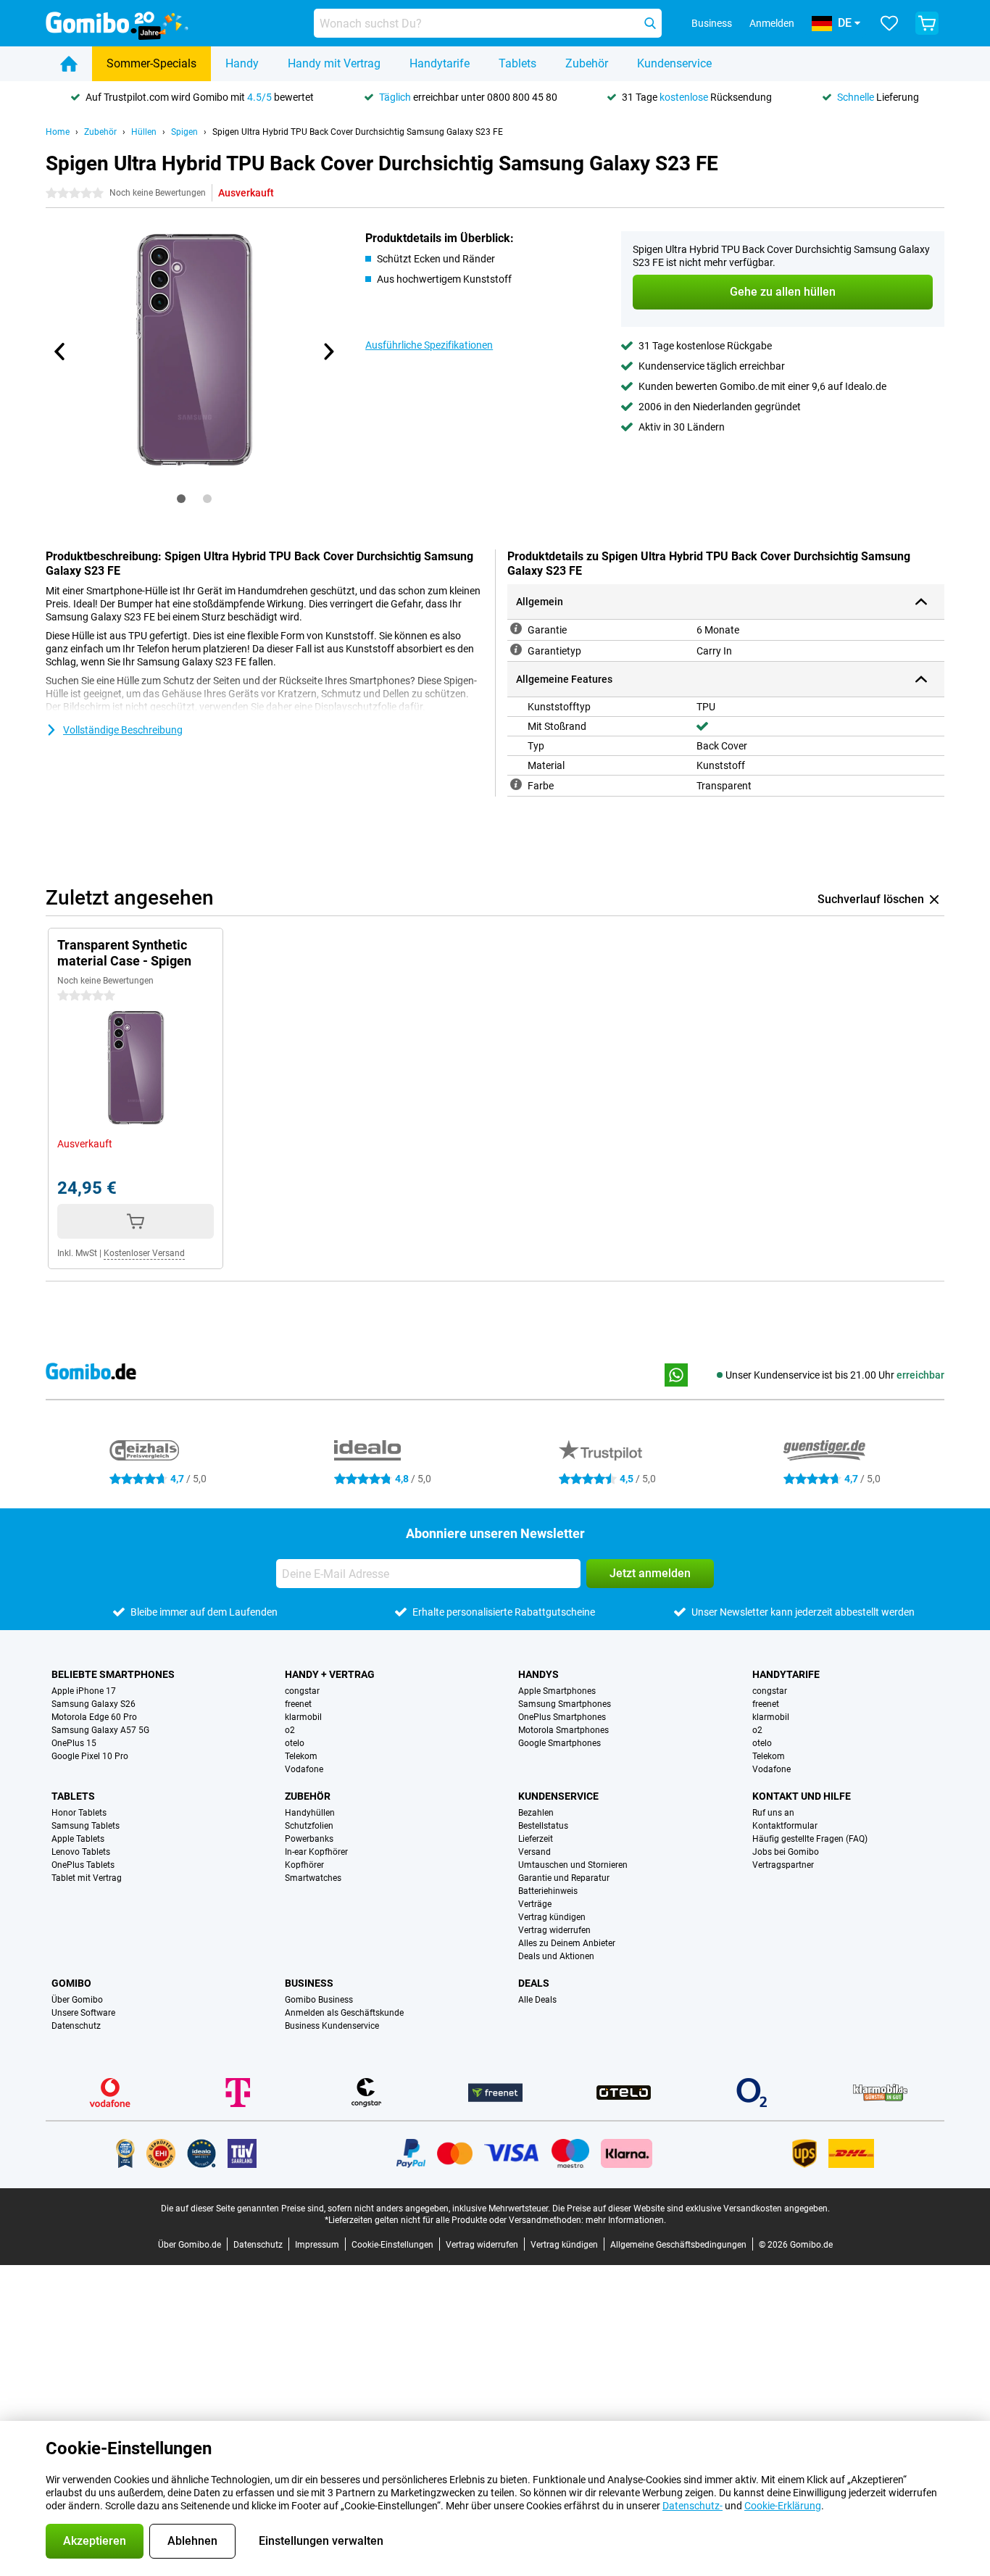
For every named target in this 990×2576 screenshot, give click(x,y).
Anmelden (772, 23)
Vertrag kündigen (552, 1917)
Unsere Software (83, 2013)
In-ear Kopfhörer (316, 1852)
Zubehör (587, 63)
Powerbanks (309, 1839)
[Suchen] (650, 23)
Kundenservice (674, 63)
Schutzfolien (309, 1826)
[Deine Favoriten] (889, 23)
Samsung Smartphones (565, 1704)
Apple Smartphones (557, 1691)
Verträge (535, 1904)
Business (309, 1983)
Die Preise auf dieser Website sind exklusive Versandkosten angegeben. (691, 2209)
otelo (295, 1743)
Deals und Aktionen (556, 1956)
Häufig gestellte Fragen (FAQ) (810, 1839)
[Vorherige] (60, 352)
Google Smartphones (560, 1743)
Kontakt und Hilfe (802, 1796)
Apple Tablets (78, 1839)
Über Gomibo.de (190, 2245)
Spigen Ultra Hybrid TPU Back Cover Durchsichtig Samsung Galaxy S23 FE (358, 132)
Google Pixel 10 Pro (90, 1756)
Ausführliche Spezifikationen (429, 345)
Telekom (301, 1756)
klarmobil (303, 1717)
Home (58, 132)
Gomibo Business (319, 2000)
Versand (534, 1852)
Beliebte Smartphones (113, 1674)
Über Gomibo (77, 2000)
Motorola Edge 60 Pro (94, 1717)
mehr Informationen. (626, 2220)
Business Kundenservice (332, 2026)
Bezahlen (536, 1813)
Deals (534, 1983)
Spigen (184, 132)
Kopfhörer (304, 1865)
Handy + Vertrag (330, 1674)
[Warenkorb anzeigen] (927, 23)
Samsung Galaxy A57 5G (100, 1730)
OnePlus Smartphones (562, 1717)
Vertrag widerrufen (554, 1930)
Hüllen (144, 132)
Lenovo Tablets (81, 1852)
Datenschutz (76, 2026)
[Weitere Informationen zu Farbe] (516, 784)
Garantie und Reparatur (564, 1878)
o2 (290, 1730)
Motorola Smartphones (563, 1730)
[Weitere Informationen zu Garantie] (516, 628)
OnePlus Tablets (83, 1865)
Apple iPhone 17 (84, 1691)
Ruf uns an (773, 1813)
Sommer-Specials (151, 63)
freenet (298, 1704)
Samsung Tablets (86, 1826)
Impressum (317, 2245)
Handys (538, 1674)
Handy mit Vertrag (334, 63)
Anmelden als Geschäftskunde (344, 2013)
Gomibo (71, 1983)
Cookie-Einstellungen (392, 2245)
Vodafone (304, 1769)
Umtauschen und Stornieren (573, 1865)
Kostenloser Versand (144, 1253)
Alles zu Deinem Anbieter (567, 1943)
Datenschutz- (692, 2506)
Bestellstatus (543, 1826)
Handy (242, 63)
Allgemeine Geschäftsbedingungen (678, 2245)
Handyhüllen (310, 1813)
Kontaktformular (785, 1826)
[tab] (181, 499)
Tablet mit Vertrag (87, 1878)
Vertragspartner (783, 1865)
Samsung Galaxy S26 (93, 1704)
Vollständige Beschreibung (123, 730)
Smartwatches (313, 1878)
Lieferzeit (536, 1839)
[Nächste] (328, 352)
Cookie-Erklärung (783, 2506)
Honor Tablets (79, 1813)
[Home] (69, 64)
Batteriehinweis (548, 1891)
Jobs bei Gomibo (786, 1852)
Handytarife (440, 63)
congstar (302, 1691)
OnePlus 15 (74, 1743)
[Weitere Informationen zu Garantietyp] (516, 649)
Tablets (517, 63)
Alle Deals (537, 2000)
